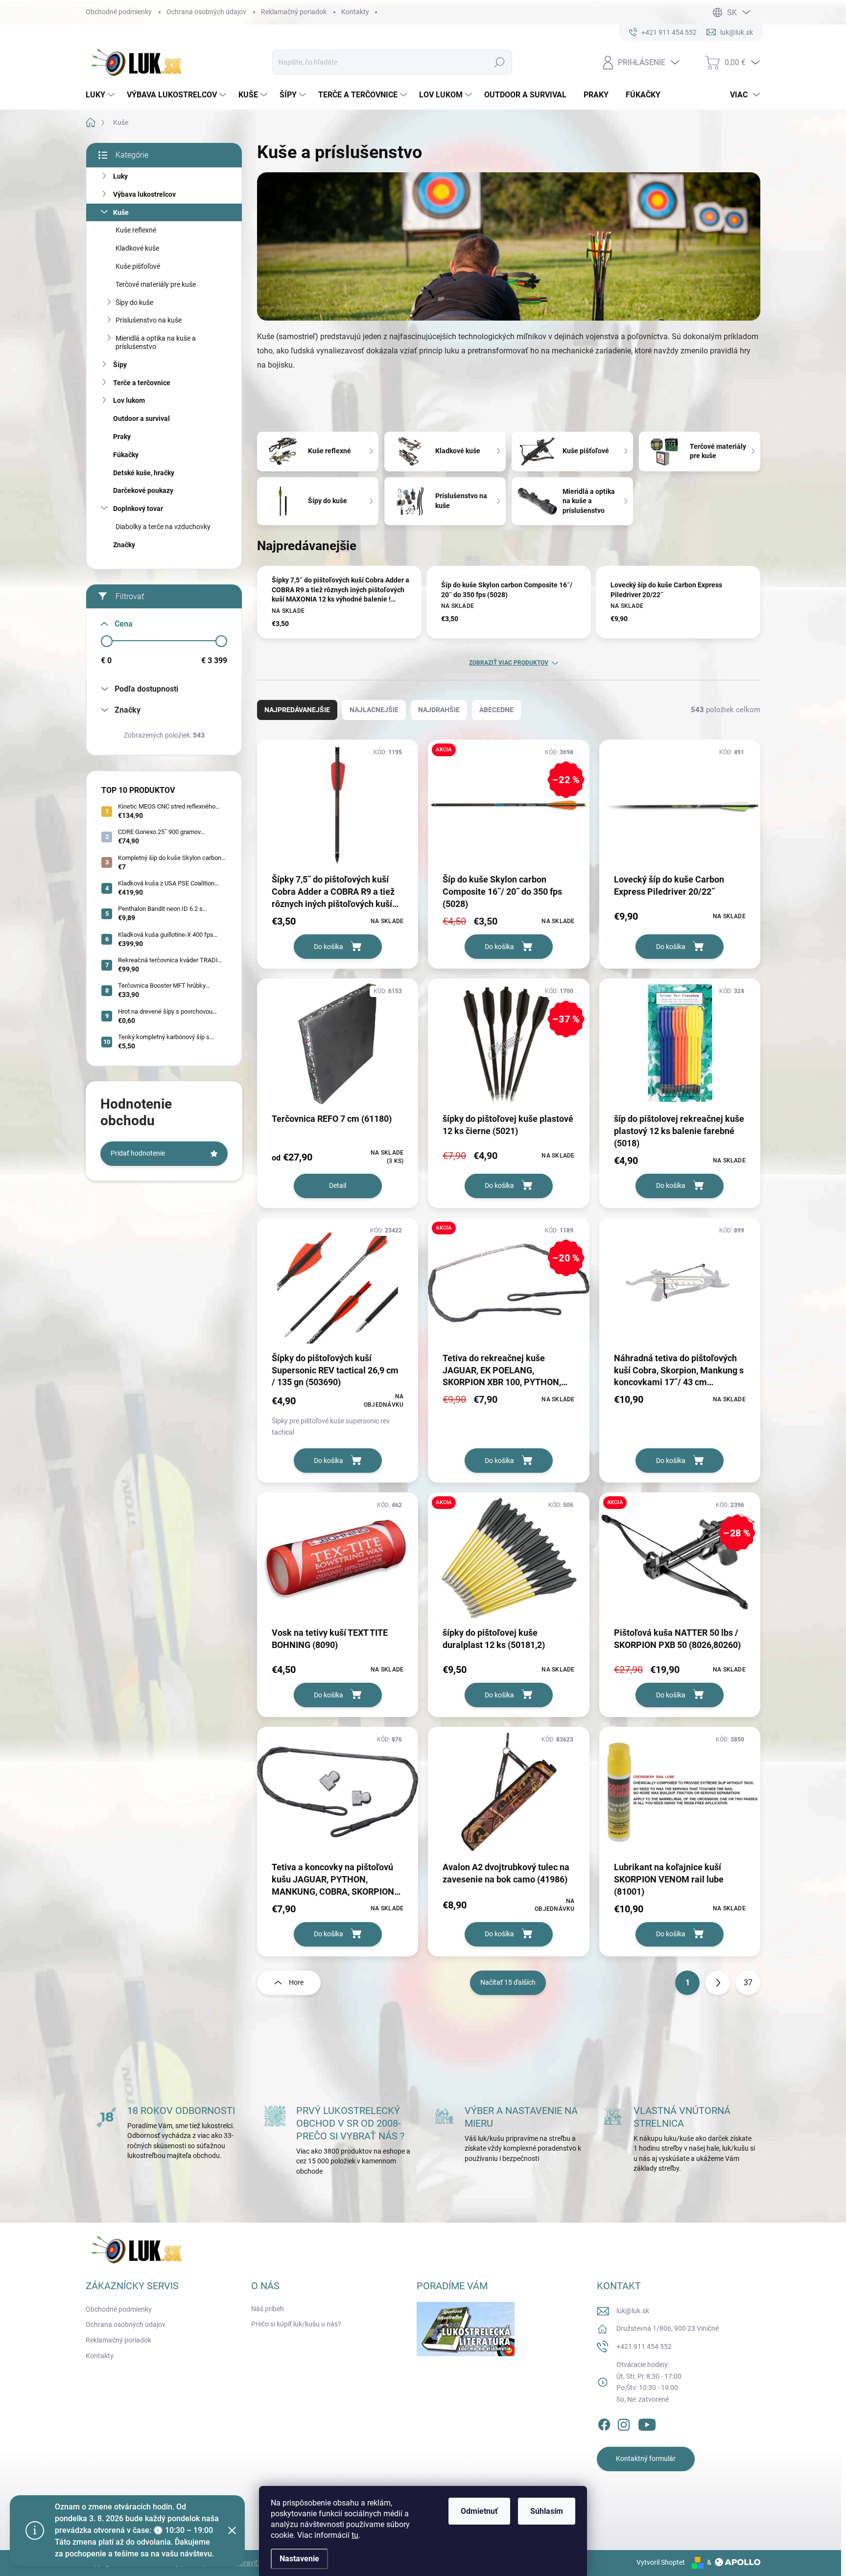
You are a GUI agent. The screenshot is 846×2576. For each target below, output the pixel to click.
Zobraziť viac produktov (509, 663)
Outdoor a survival (141, 418)
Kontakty (355, 12)
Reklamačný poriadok (294, 12)
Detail (338, 1185)
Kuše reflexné (136, 230)
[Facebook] (604, 2423)
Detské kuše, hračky (144, 473)
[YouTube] (647, 2423)
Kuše (121, 212)
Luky (120, 176)
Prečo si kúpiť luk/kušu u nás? (296, 2324)
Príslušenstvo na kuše (149, 320)
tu (355, 2535)
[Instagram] (624, 2423)
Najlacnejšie (374, 710)
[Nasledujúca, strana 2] (718, 1983)
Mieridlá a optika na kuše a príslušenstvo (156, 342)
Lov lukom (129, 400)
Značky (124, 545)
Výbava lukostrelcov (144, 194)
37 (748, 1983)
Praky (122, 437)
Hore (296, 1982)
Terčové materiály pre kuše (156, 284)
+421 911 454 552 (644, 2346)
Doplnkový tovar (138, 509)
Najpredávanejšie (297, 710)
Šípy (120, 365)
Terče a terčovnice (142, 383)
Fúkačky (126, 455)
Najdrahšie (439, 710)
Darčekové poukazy (143, 490)
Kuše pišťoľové (138, 266)
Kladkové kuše (137, 248)
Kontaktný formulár (646, 2459)
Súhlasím (547, 2511)
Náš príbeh (268, 2309)
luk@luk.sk (633, 2311)
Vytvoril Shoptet (661, 2562)
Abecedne (496, 710)
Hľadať (500, 62)
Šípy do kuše (134, 302)
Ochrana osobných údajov (206, 12)
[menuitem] (101, 95)
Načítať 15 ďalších (508, 1982)
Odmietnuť (479, 2511)
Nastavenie (299, 2559)
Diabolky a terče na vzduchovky (163, 527)
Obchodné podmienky (119, 12)
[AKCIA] (508, 1563)
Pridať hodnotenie (138, 1153)
